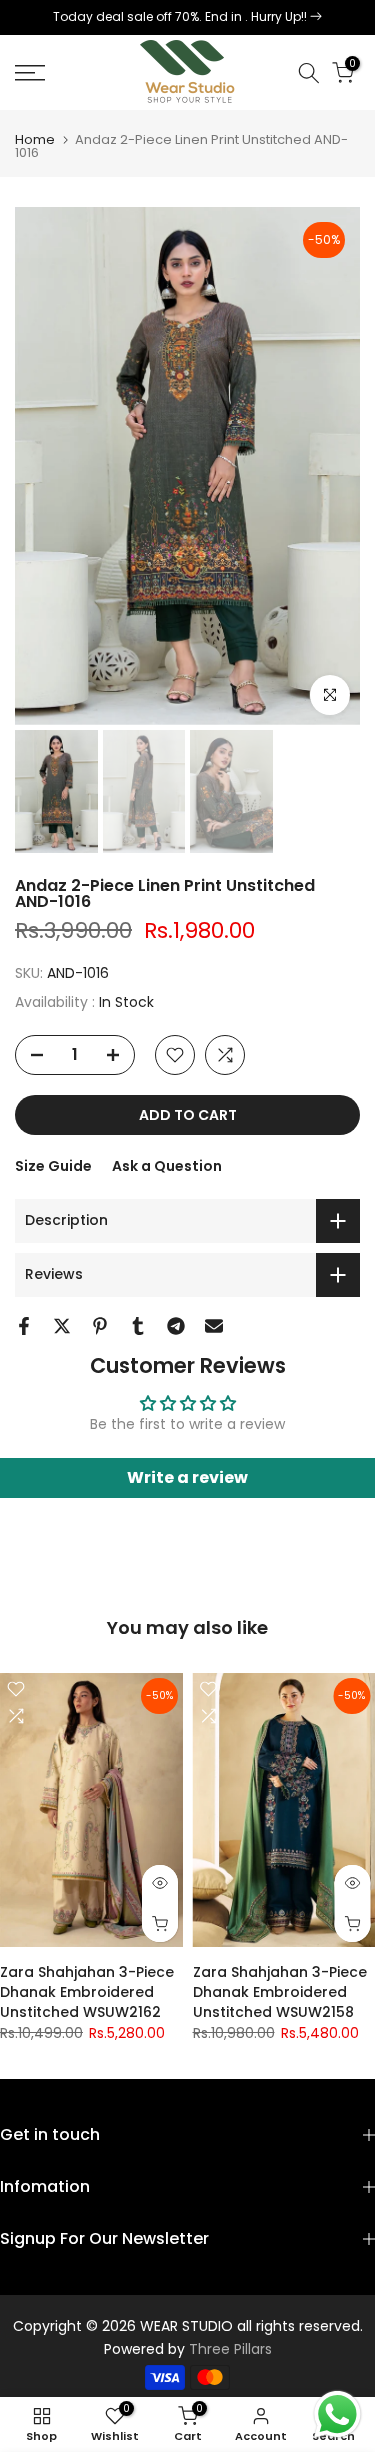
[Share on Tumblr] (138, 1326)
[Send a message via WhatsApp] (337, 2414)
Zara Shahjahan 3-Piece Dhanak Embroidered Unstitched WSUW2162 (87, 1992)
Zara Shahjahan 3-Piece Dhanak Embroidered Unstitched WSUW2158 (280, 1992)
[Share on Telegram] (176, 1326)
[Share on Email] (214, 1326)
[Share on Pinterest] (100, 1326)
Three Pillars (230, 2349)
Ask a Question (167, 1166)
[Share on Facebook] (24, 1326)
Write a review (187, 1477)
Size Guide (53, 1166)
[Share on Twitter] (62, 1326)
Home (35, 139)
